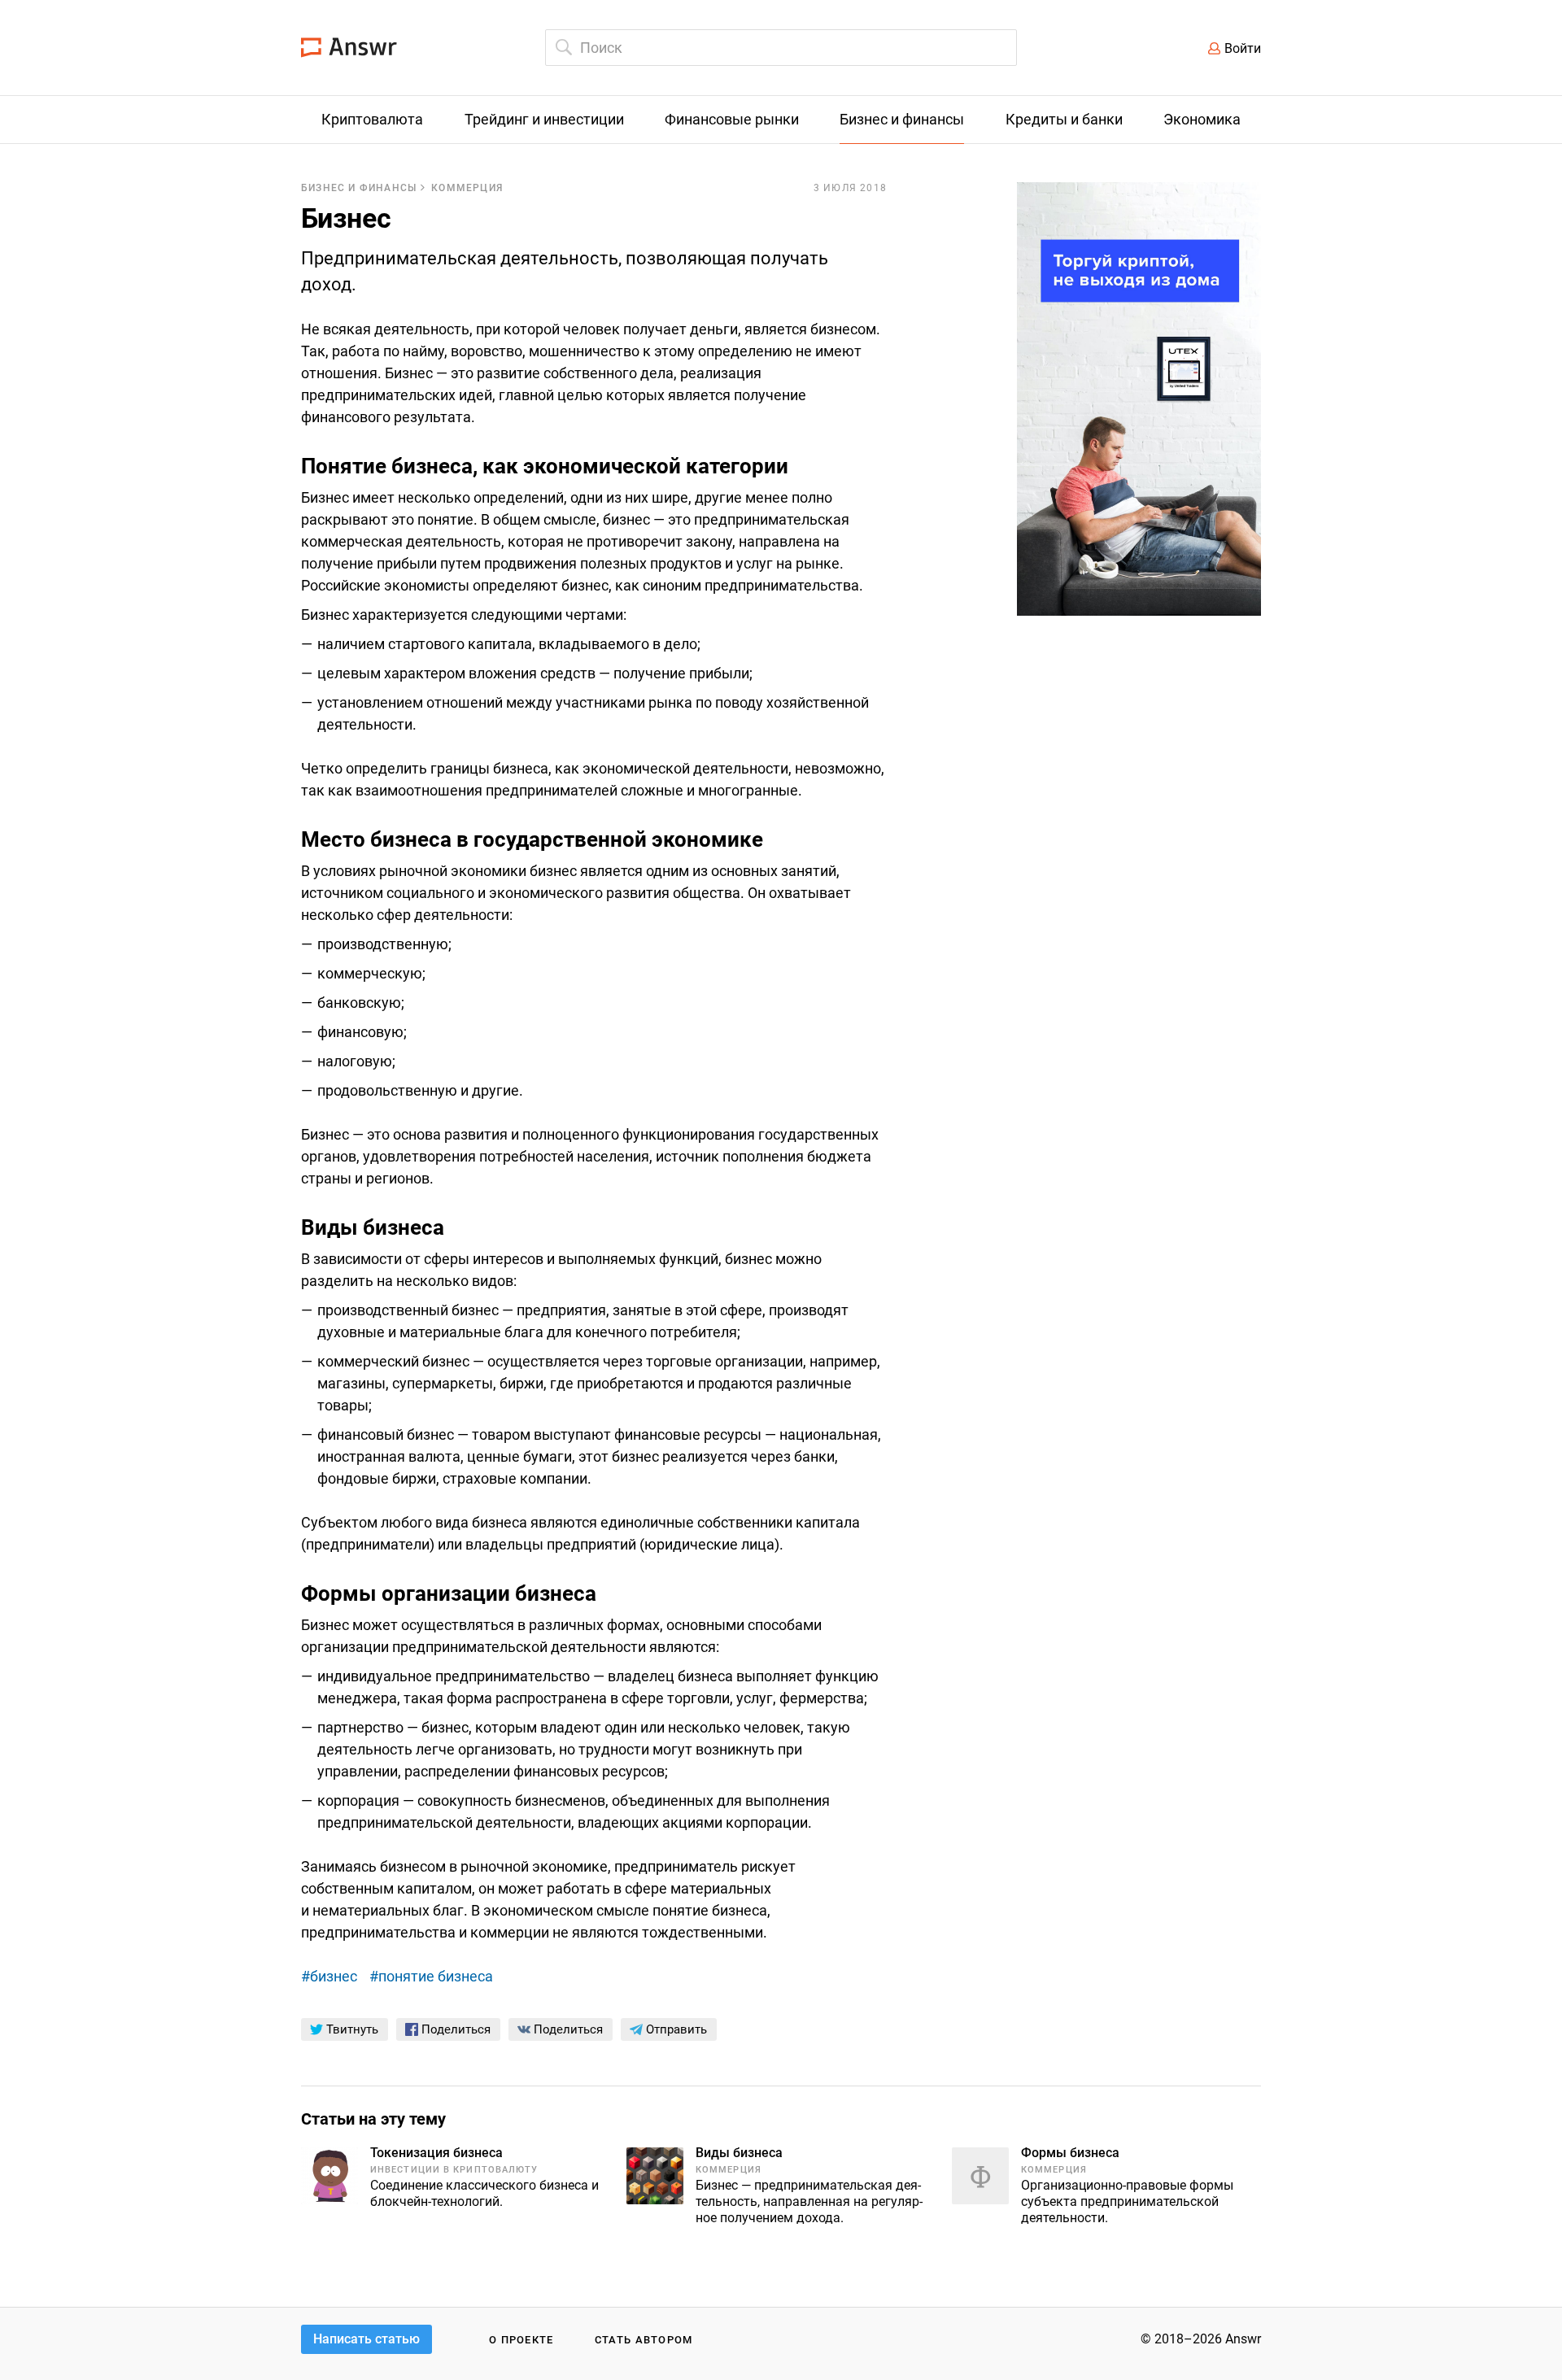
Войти (1243, 48)
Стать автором (644, 2340)
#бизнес (329, 1976)
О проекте (521, 2340)
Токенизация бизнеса (436, 2153)
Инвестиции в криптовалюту (454, 2170)
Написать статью (367, 2339)
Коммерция (467, 188)
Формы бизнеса (1070, 2153)
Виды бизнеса (739, 2153)
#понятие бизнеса (431, 1976)
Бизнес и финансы (359, 188)
